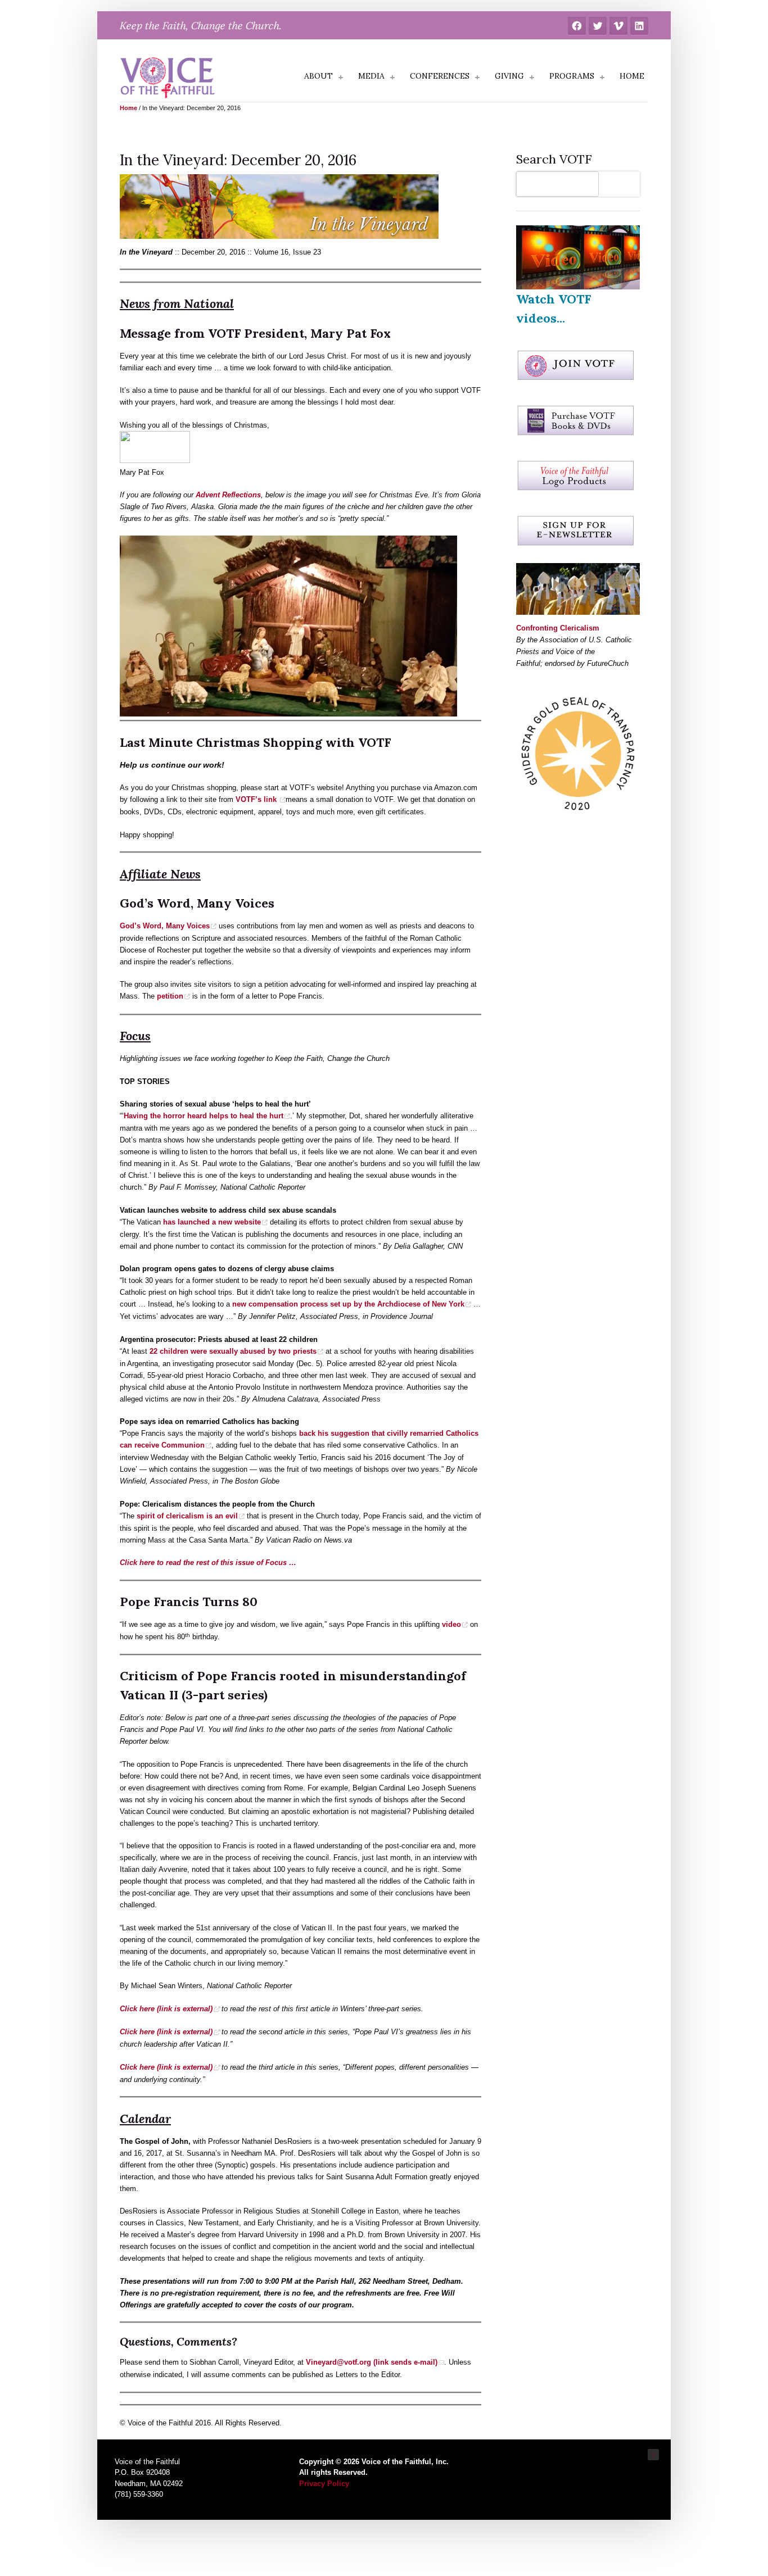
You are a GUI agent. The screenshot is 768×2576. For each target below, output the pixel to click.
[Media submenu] (392, 78)
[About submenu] (341, 78)
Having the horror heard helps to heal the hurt (204, 1116)
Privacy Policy (324, 2484)
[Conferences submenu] (477, 78)
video (451, 1624)
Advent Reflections (228, 495)
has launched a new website (212, 1222)
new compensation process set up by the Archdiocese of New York (348, 1304)
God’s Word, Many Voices (165, 926)
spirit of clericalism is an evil (187, 1516)
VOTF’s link (257, 799)
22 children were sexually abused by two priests (233, 1351)
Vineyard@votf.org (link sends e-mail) (372, 2362)
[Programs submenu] (602, 78)
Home (128, 108)
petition (170, 996)
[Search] (622, 184)
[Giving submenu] (532, 78)
